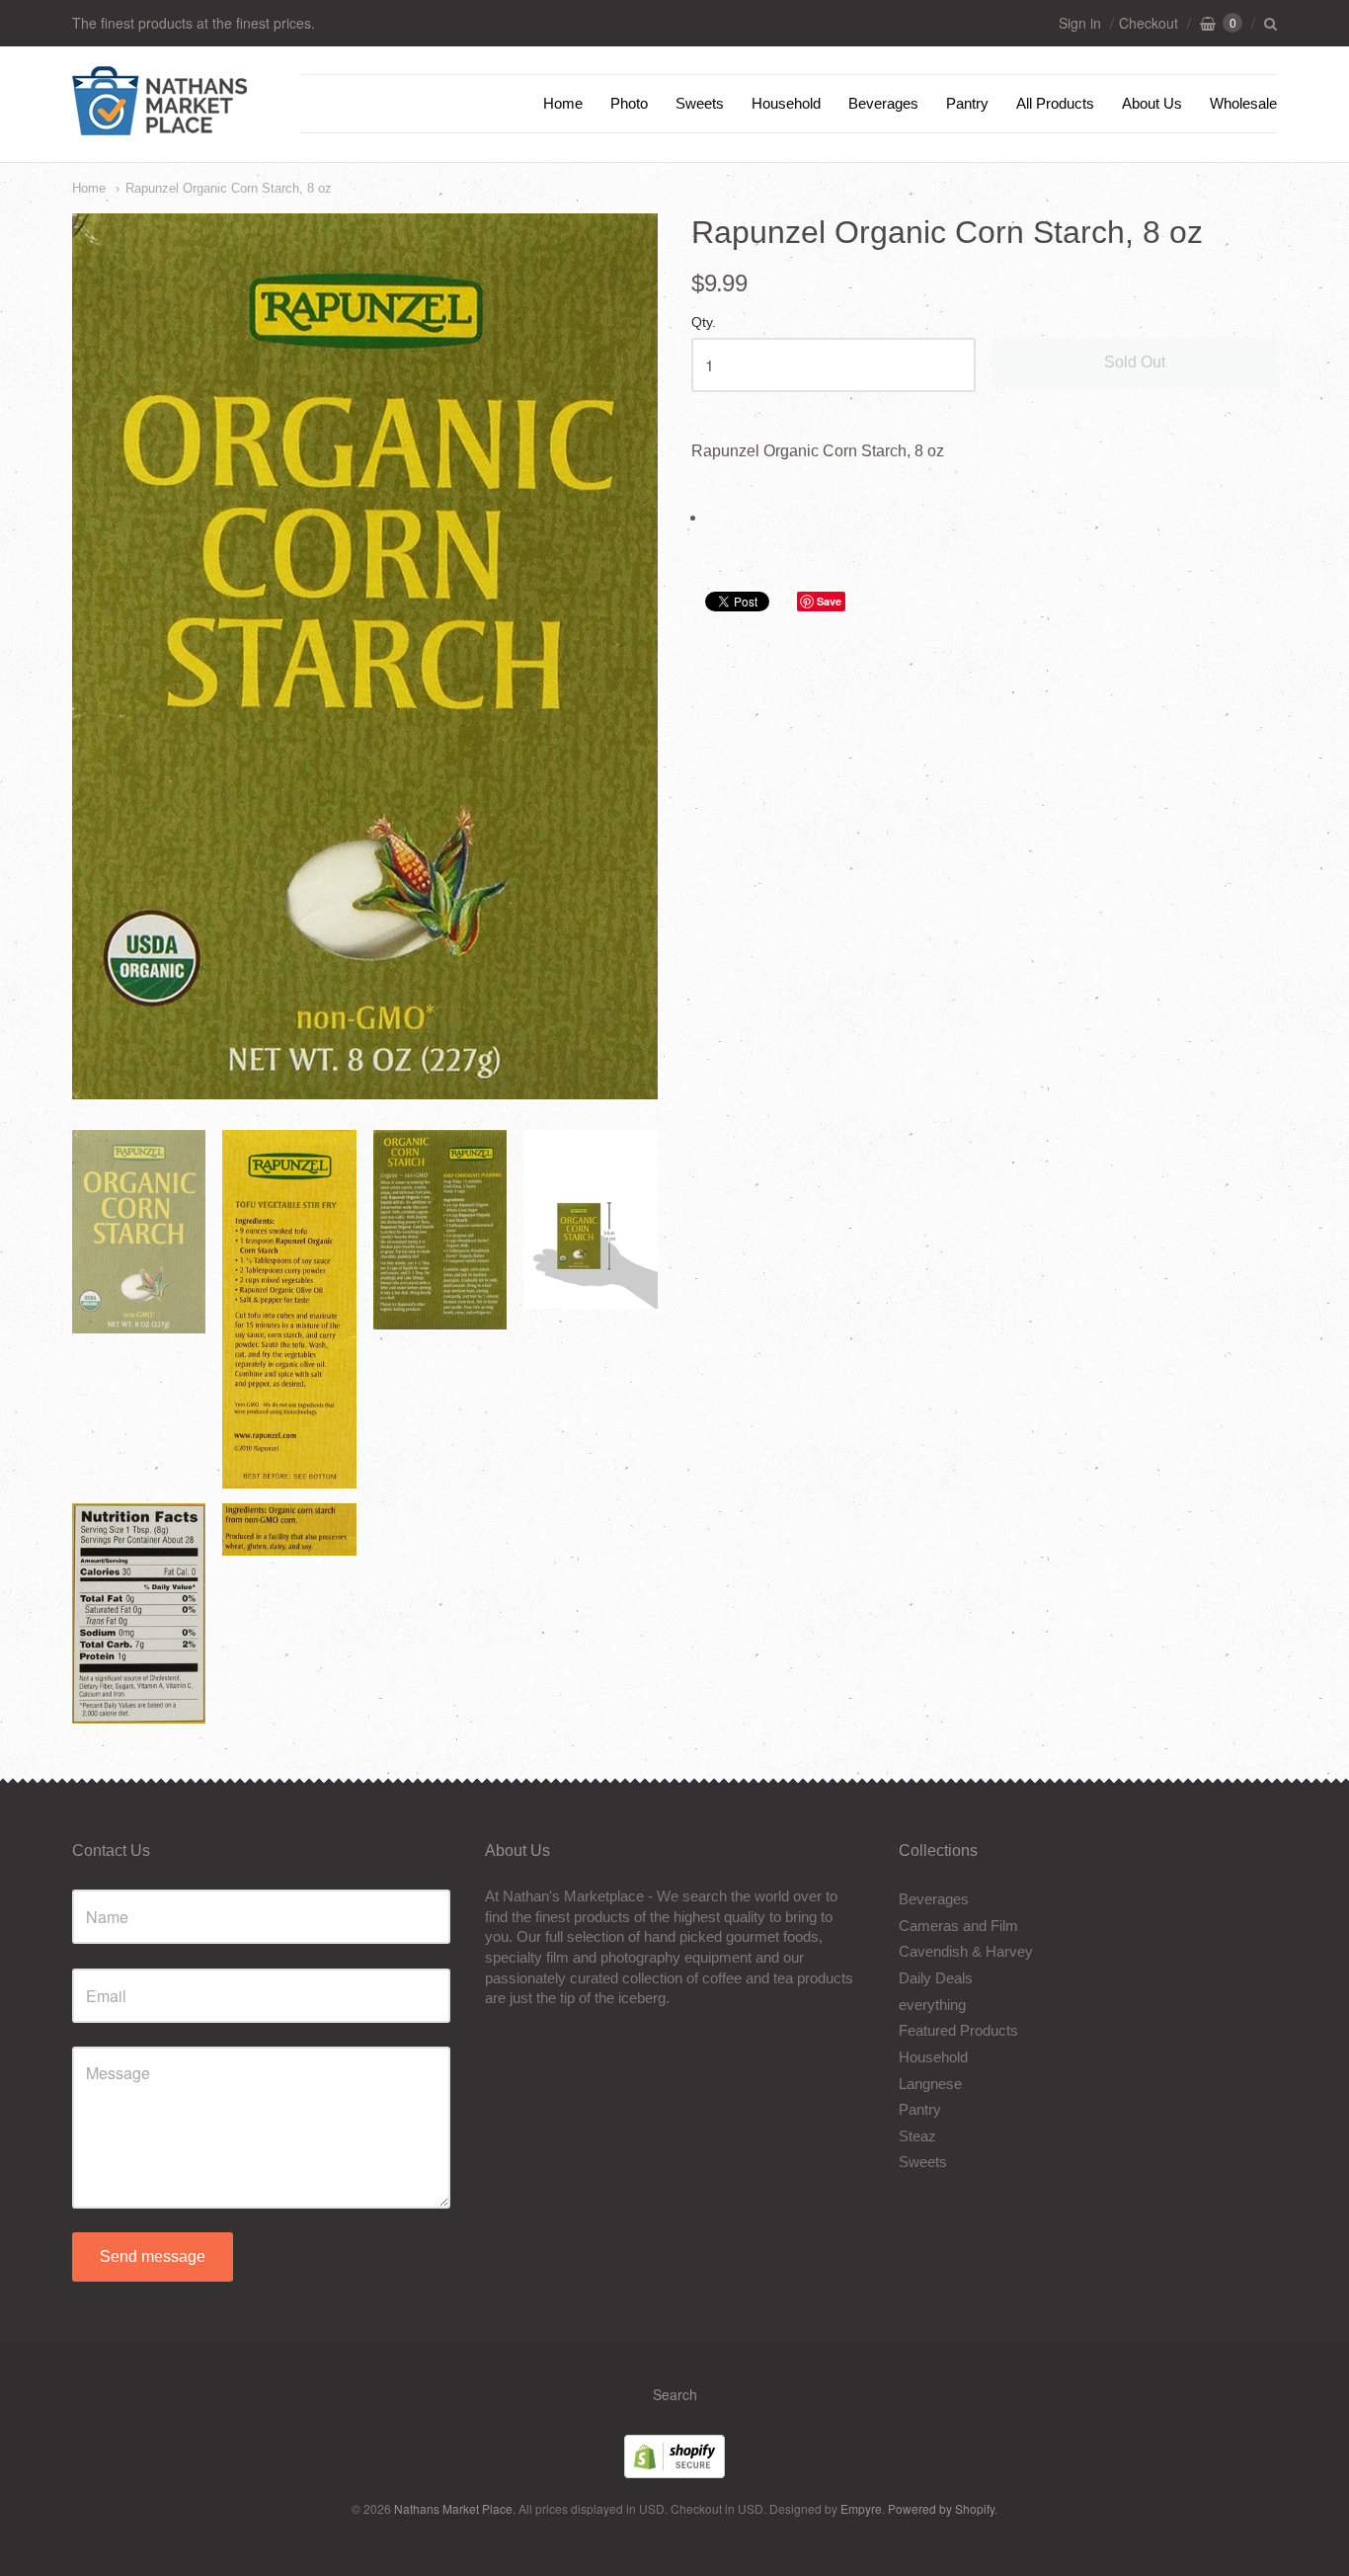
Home (563, 103)
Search (675, 2394)
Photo (629, 103)
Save (829, 601)
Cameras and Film (958, 1926)
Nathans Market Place (453, 2508)
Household (786, 103)
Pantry (967, 103)
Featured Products (958, 2030)
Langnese (930, 2084)
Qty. (704, 322)
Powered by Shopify (941, 2508)
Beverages (883, 103)
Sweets (700, 103)
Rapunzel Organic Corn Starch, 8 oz (229, 188)
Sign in (1080, 23)
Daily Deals (936, 1978)
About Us (1152, 103)
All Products (1055, 103)
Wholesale (1243, 103)
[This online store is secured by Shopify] (674, 2472)
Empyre (861, 2508)
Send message (153, 2256)
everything (932, 2005)
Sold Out (1135, 362)
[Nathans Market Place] (159, 125)
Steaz (917, 2136)
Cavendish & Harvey (966, 1951)
